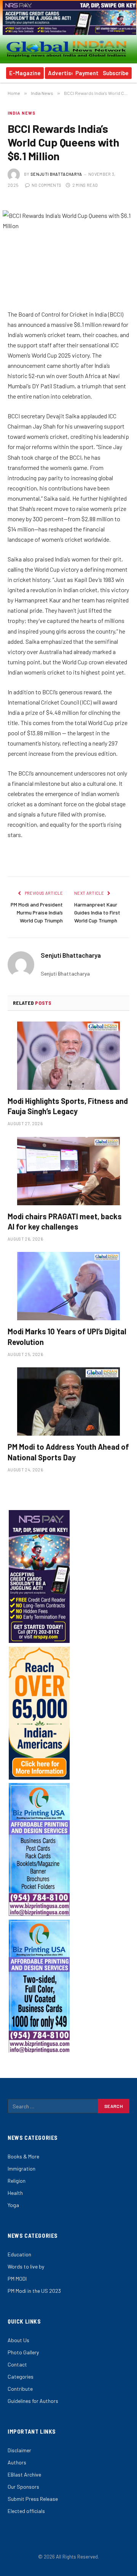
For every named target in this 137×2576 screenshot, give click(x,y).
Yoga (13, 2205)
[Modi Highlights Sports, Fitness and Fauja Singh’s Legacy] (68, 1056)
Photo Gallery (23, 2352)
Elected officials (26, 2511)
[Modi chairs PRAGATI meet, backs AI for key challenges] (68, 1171)
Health (15, 2193)
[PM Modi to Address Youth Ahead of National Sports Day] (68, 1402)
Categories (21, 2377)
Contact (17, 2364)
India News (22, 113)
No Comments (46, 185)
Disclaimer (19, 2450)
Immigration (22, 2168)
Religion (17, 2181)
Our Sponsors (23, 2487)
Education (19, 2254)
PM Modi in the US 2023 (34, 2291)
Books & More (23, 2156)
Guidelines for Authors (33, 2401)
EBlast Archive (24, 2474)
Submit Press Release (33, 2499)
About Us (18, 2340)
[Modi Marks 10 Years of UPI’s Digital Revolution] (68, 1286)
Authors (17, 2462)
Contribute (20, 2389)
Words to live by (26, 2266)
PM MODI (17, 2279)
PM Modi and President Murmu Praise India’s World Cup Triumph (37, 912)
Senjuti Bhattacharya (56, 174)
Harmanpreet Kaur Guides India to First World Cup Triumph (97, 912)
